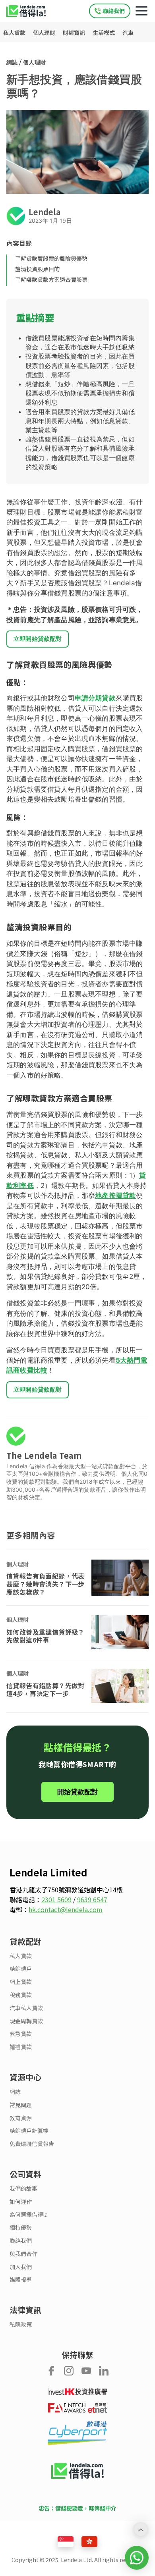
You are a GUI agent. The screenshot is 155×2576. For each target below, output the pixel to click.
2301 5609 (56, 1899)
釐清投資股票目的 (37, 269)
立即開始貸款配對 (38, 639)
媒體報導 (21, 2280)
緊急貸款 (21, 2034)
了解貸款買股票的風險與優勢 (51, 258)
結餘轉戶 (21, 1969)
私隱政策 (21, 2324)
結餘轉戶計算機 (29, 2131)
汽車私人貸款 (26, 2008)
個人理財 (45, 33)
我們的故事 (23, 2189)
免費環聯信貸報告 (32, 2144)
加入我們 (21, 2267)
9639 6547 (92, 1899)
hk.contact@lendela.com (66, 1909)
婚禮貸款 (21, 2047)
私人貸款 (15, 33)
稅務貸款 (21, 1995)
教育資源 (21, 2118)
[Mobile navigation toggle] (141, 11)
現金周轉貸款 (26, 2021)
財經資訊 (75, 33)
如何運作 (21, 2202)
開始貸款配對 (77, 1792)
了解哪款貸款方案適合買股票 (51, 280)
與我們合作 (23, 2254)
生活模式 (104, 33)
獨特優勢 (21, 2228)
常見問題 (21, 2105)
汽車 (128, 33)
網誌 (12, 62)
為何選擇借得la (29, 2214)
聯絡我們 (21, 2241)
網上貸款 (21, 1982)
